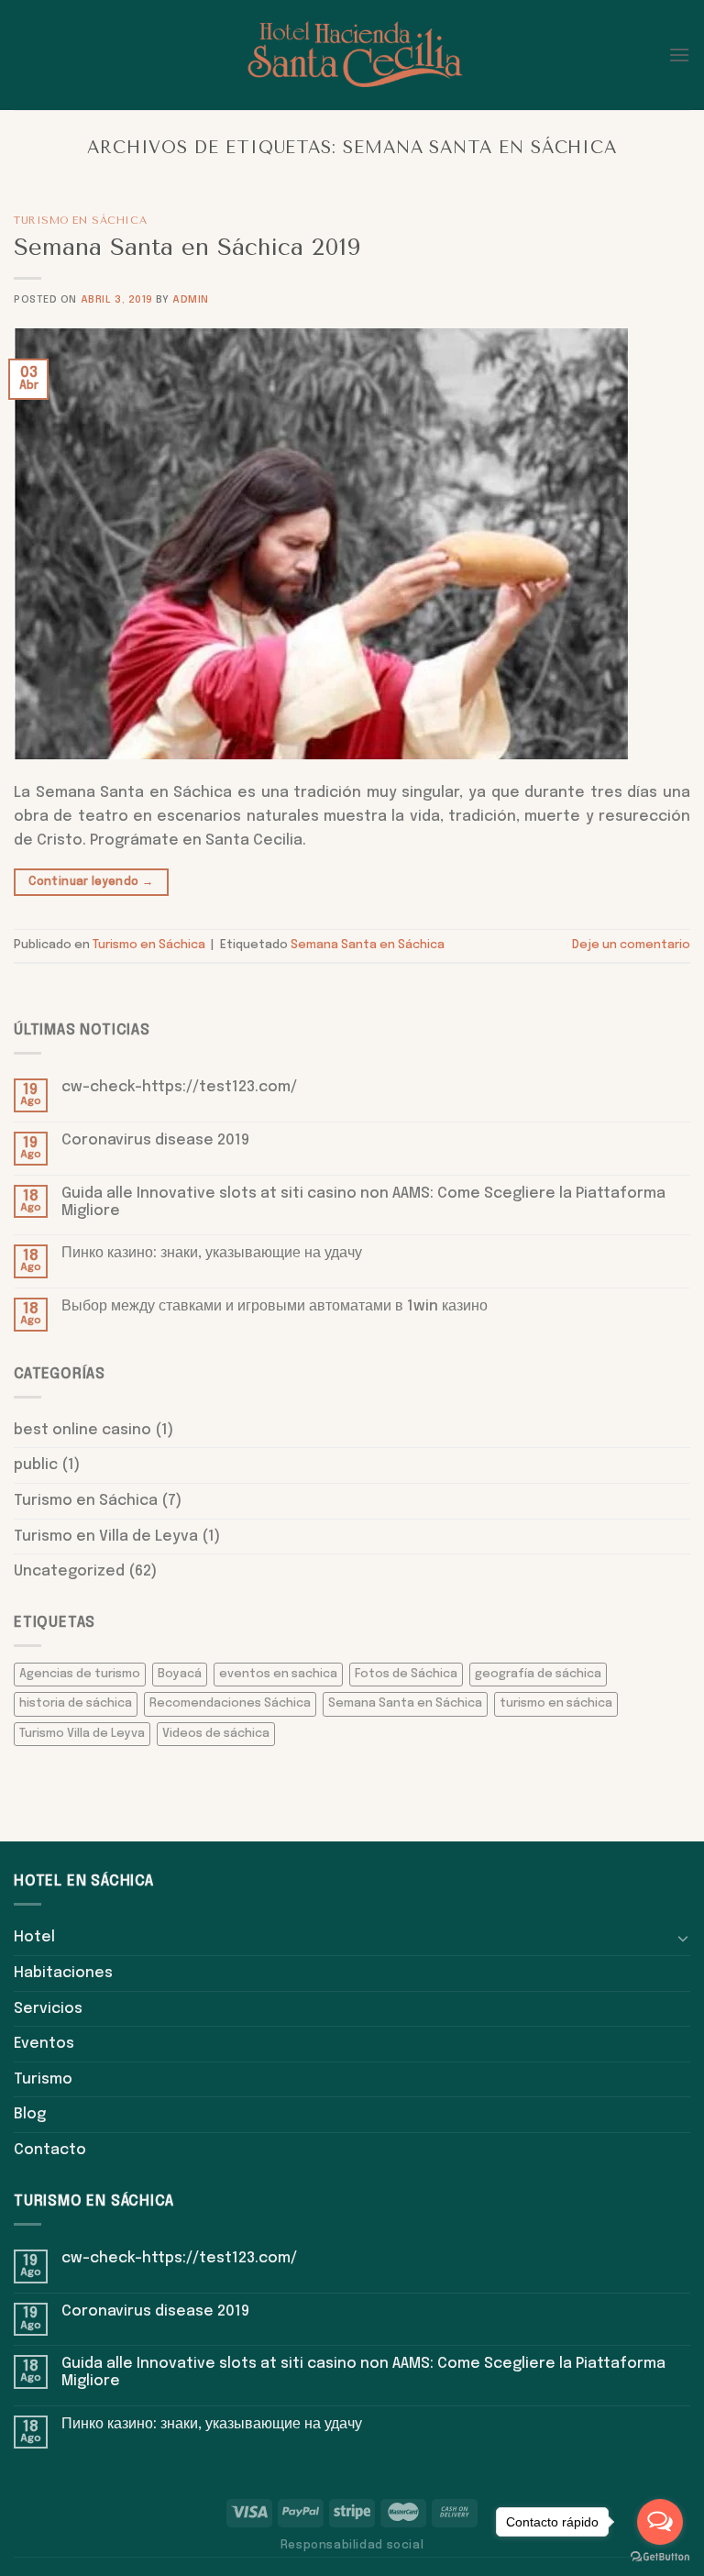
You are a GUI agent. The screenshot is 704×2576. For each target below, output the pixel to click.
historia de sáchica (76, 1703)
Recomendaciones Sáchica (230, 1703)
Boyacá (180, 1674)
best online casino (82, 1430)
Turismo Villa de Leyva (82, 1734)
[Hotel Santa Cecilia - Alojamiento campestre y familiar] (352, 55)
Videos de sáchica (216, 1734)
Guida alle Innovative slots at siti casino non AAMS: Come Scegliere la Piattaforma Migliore (363, 1202)
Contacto (50, 2150)
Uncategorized (69, 1571)
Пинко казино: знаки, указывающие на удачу (212, 1253)
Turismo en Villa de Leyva (106, 1537)
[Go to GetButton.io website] (660, 2557)
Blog (30, 2114)
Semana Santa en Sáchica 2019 (187, 247)
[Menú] (679, 55)
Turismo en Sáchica (80, 221)
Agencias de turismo (80, 1674)
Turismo (43, 2079)
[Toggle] (683, 1938)
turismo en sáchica (556, 1703)
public (36, 1465)
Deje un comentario (631, 945)
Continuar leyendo (91, 882)
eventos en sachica (278, 1674)
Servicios (48, 2009)
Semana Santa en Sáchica (368, 945)
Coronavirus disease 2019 (155, 1140)
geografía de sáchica (538, 1674)
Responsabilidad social (352, 2545)
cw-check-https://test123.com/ (179, 1087)
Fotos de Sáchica (406, 1674)
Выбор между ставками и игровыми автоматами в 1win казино (275, 1306)
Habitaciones (63, 1973)
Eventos (44, 2044)
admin (191, 300)
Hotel (34, 1937)
